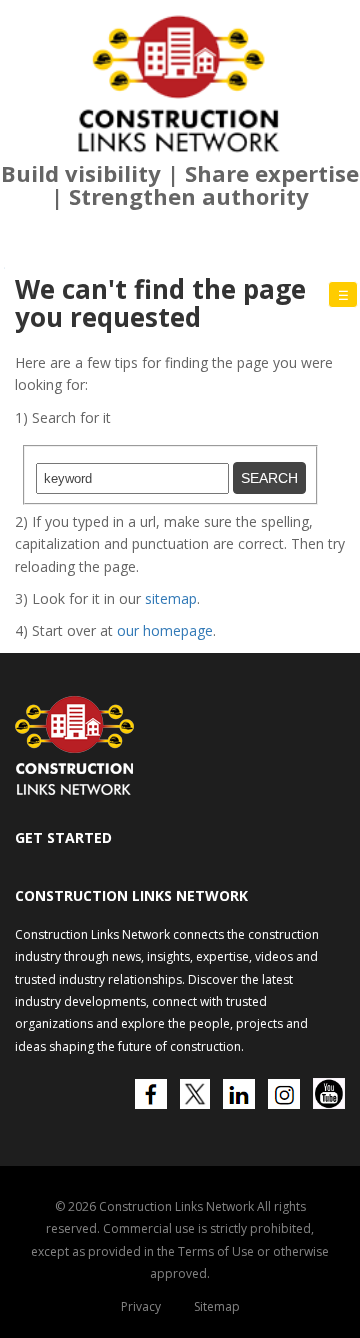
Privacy (141, 1306)
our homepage (165, 630)
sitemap (171, 598)
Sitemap (217, 1306)
